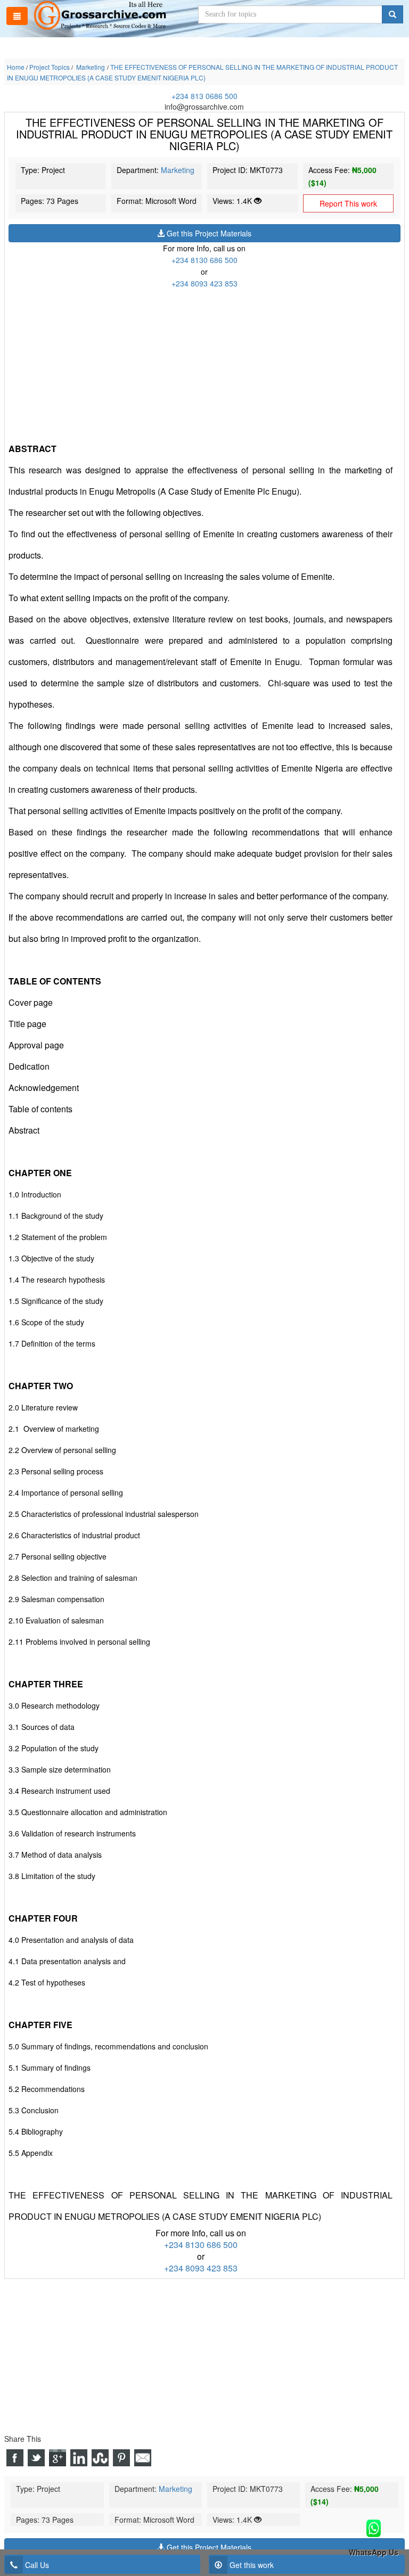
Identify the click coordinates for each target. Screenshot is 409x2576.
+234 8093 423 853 (204, 283)
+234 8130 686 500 (204, 260)
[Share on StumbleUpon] (100, 2458)
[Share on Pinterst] (121, 2458)
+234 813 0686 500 (204, 96)
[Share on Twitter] (36, 2458)
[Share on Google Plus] (58, 2458)
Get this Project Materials (208, 233)
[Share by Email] (143, 2458)
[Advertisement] (204, 364)
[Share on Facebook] (15, 2458)
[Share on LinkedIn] (79, 2458)
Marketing (178, 170)
